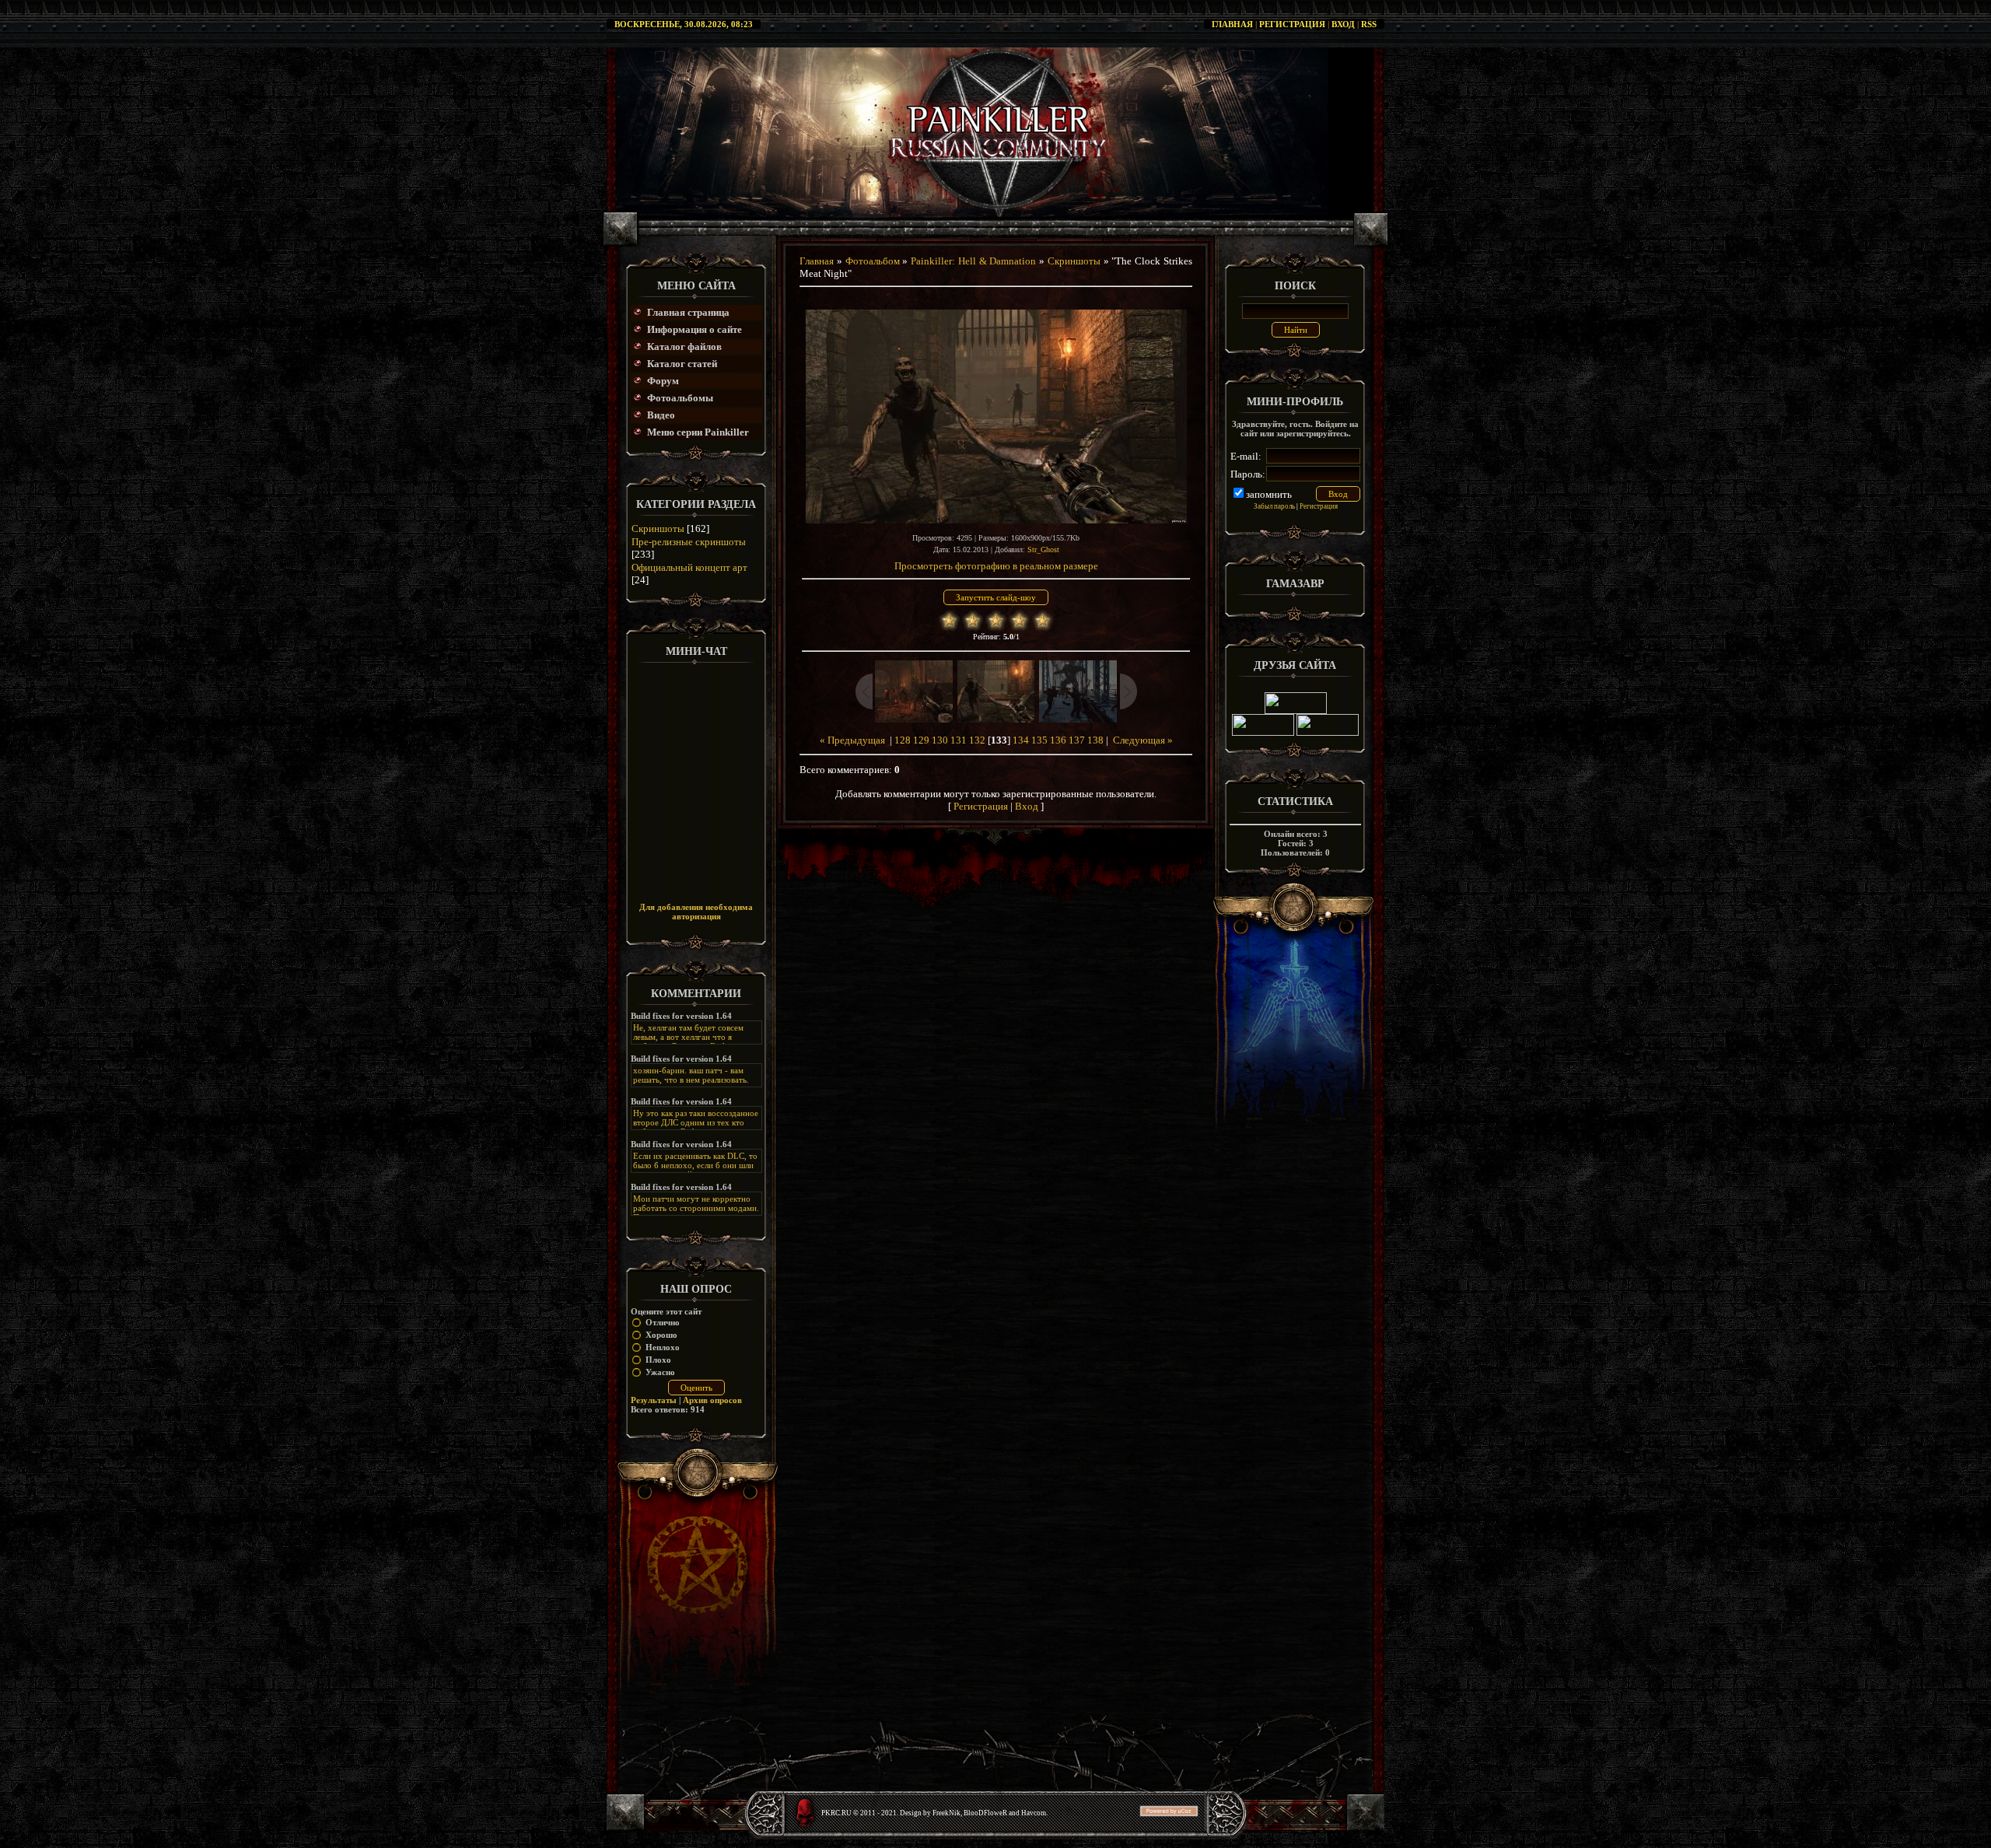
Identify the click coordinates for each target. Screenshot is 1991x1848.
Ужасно (660, 1372)
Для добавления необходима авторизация (696, 912)
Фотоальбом (873, 261)
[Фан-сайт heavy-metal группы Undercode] (1296, 711)
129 (921, 740)
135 (1039, 740)
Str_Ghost (1043, 549)
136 (1058, 740)
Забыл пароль (1274, 506)
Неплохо (663, 1347)
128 (903, 740)
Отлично (663, 1322)
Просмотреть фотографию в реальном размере (996, 566)
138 (1095, 740)
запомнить (1269, 494)
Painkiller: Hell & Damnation (973, 261)
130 (940, 740)
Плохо (658, 1360)
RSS (1369, 24)
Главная (1232, 24)
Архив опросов (712, 1400)
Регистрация (1292, 24)
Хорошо (661, 1335)
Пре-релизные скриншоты (689, 542)
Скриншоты (658, 528)
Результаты (654, 1400)
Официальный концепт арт (689, 567)
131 (959, 740)
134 (1021, 740)
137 (1077, 740)
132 (977, 740)
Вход (1343, 24)
